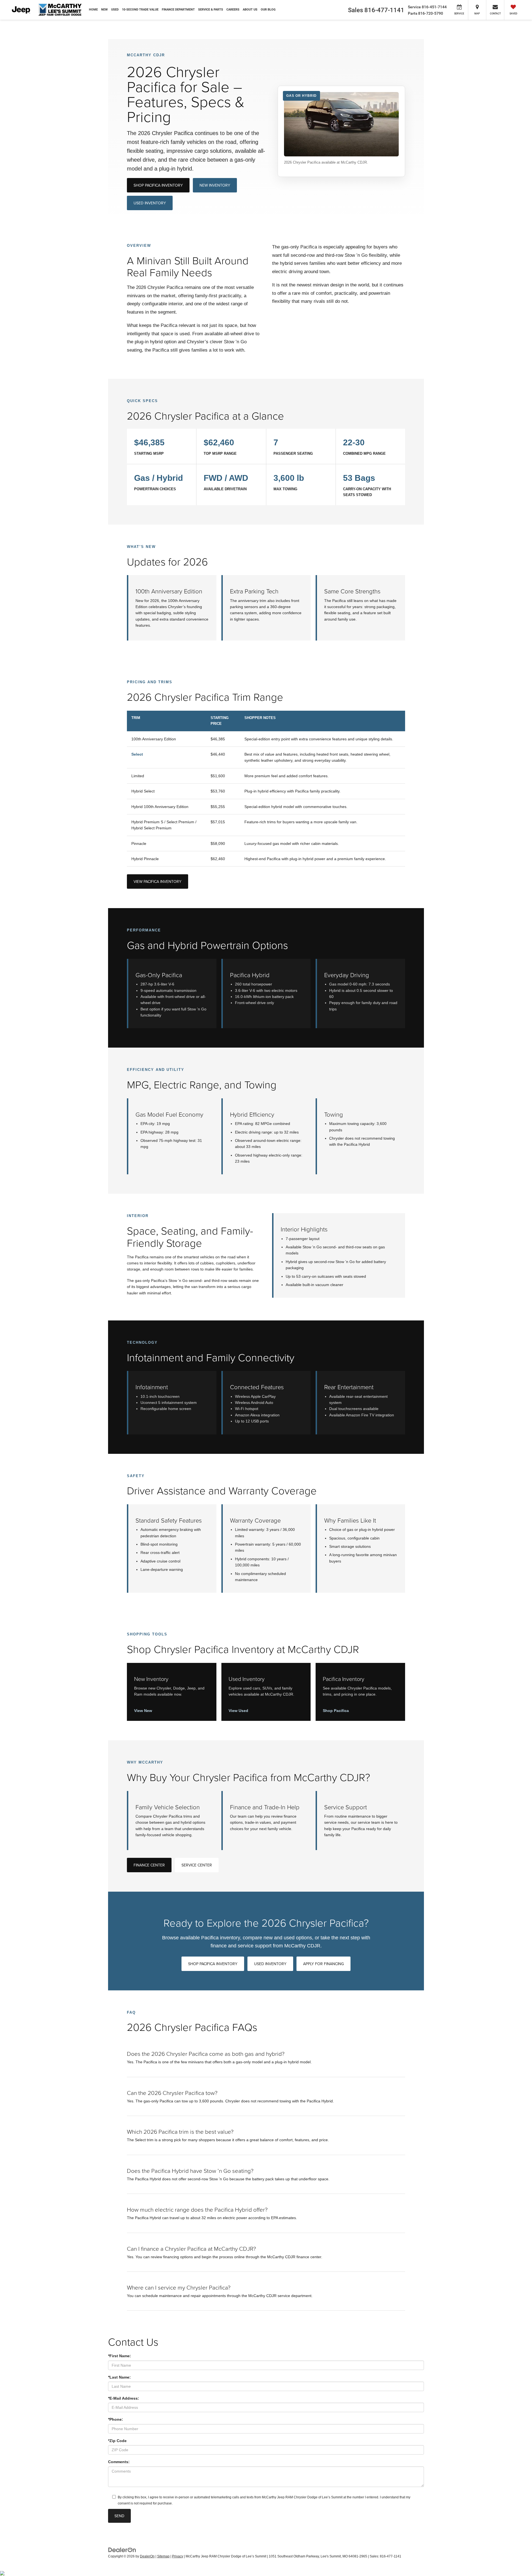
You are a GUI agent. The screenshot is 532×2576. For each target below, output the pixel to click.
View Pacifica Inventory (158, 881)
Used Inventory (150, 203)
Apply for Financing (323, 1964)
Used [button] (115, 10)
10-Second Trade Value (140, 10)
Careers (233, 10)
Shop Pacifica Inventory (158, 185)
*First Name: (120, 2356)
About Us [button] (250, 10)
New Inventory (215, 185)
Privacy (178, 2556)
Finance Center (149, 1865)
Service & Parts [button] (211, 10)
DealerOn (147, 2556)
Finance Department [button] (178, 10)
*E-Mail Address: (124, 2398)
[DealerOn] (122, 2549)
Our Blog (268, 10)
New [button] (104, 10)
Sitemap (163, 2556)
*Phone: (116, 2419)
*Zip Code (117, 2441)
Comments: (119, 2462)
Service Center (197, 1865)
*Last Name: (119, 2377)
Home (93, 10)
